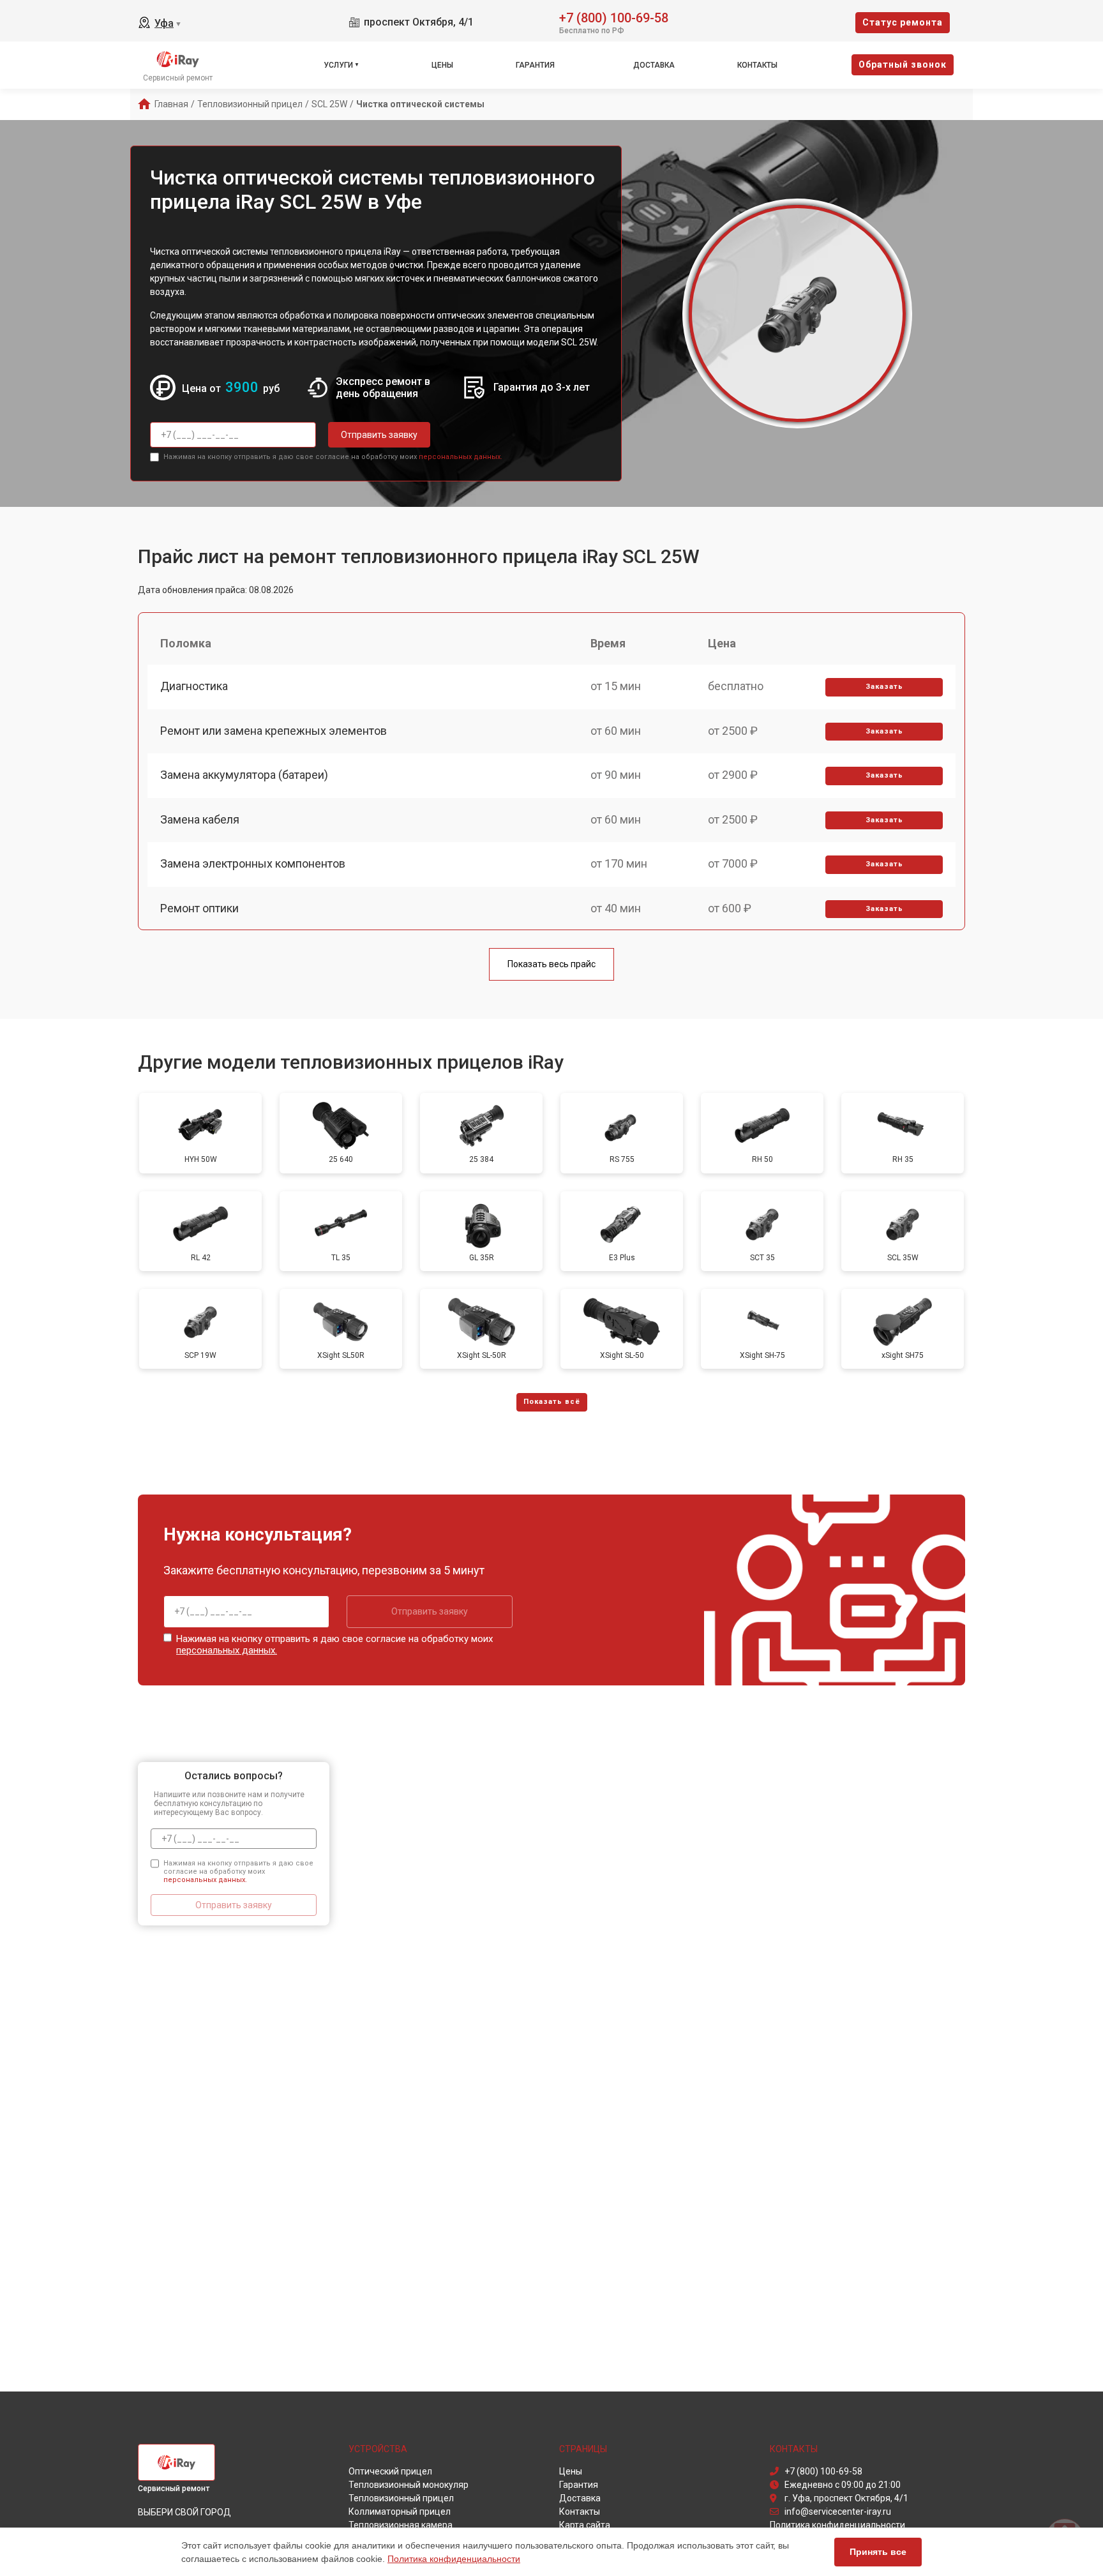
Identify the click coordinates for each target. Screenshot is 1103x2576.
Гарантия (535, 65)
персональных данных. (461, 457)
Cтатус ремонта (903, 22)
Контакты (757, 65)
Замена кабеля (200, 819)
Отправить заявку (379, 435)
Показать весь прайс (551, 964)
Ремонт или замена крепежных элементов (274, 731)
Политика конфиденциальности (454, 2559)
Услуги (338, 65)
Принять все (878, 2552)
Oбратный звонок (903, 64)
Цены (442, 65)
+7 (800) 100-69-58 (614, 17)
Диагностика (194, 686)
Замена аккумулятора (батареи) (244, 775)
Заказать (884, 687)
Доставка (654, 65)
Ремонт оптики (199, 908)
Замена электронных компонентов (253, 863)
